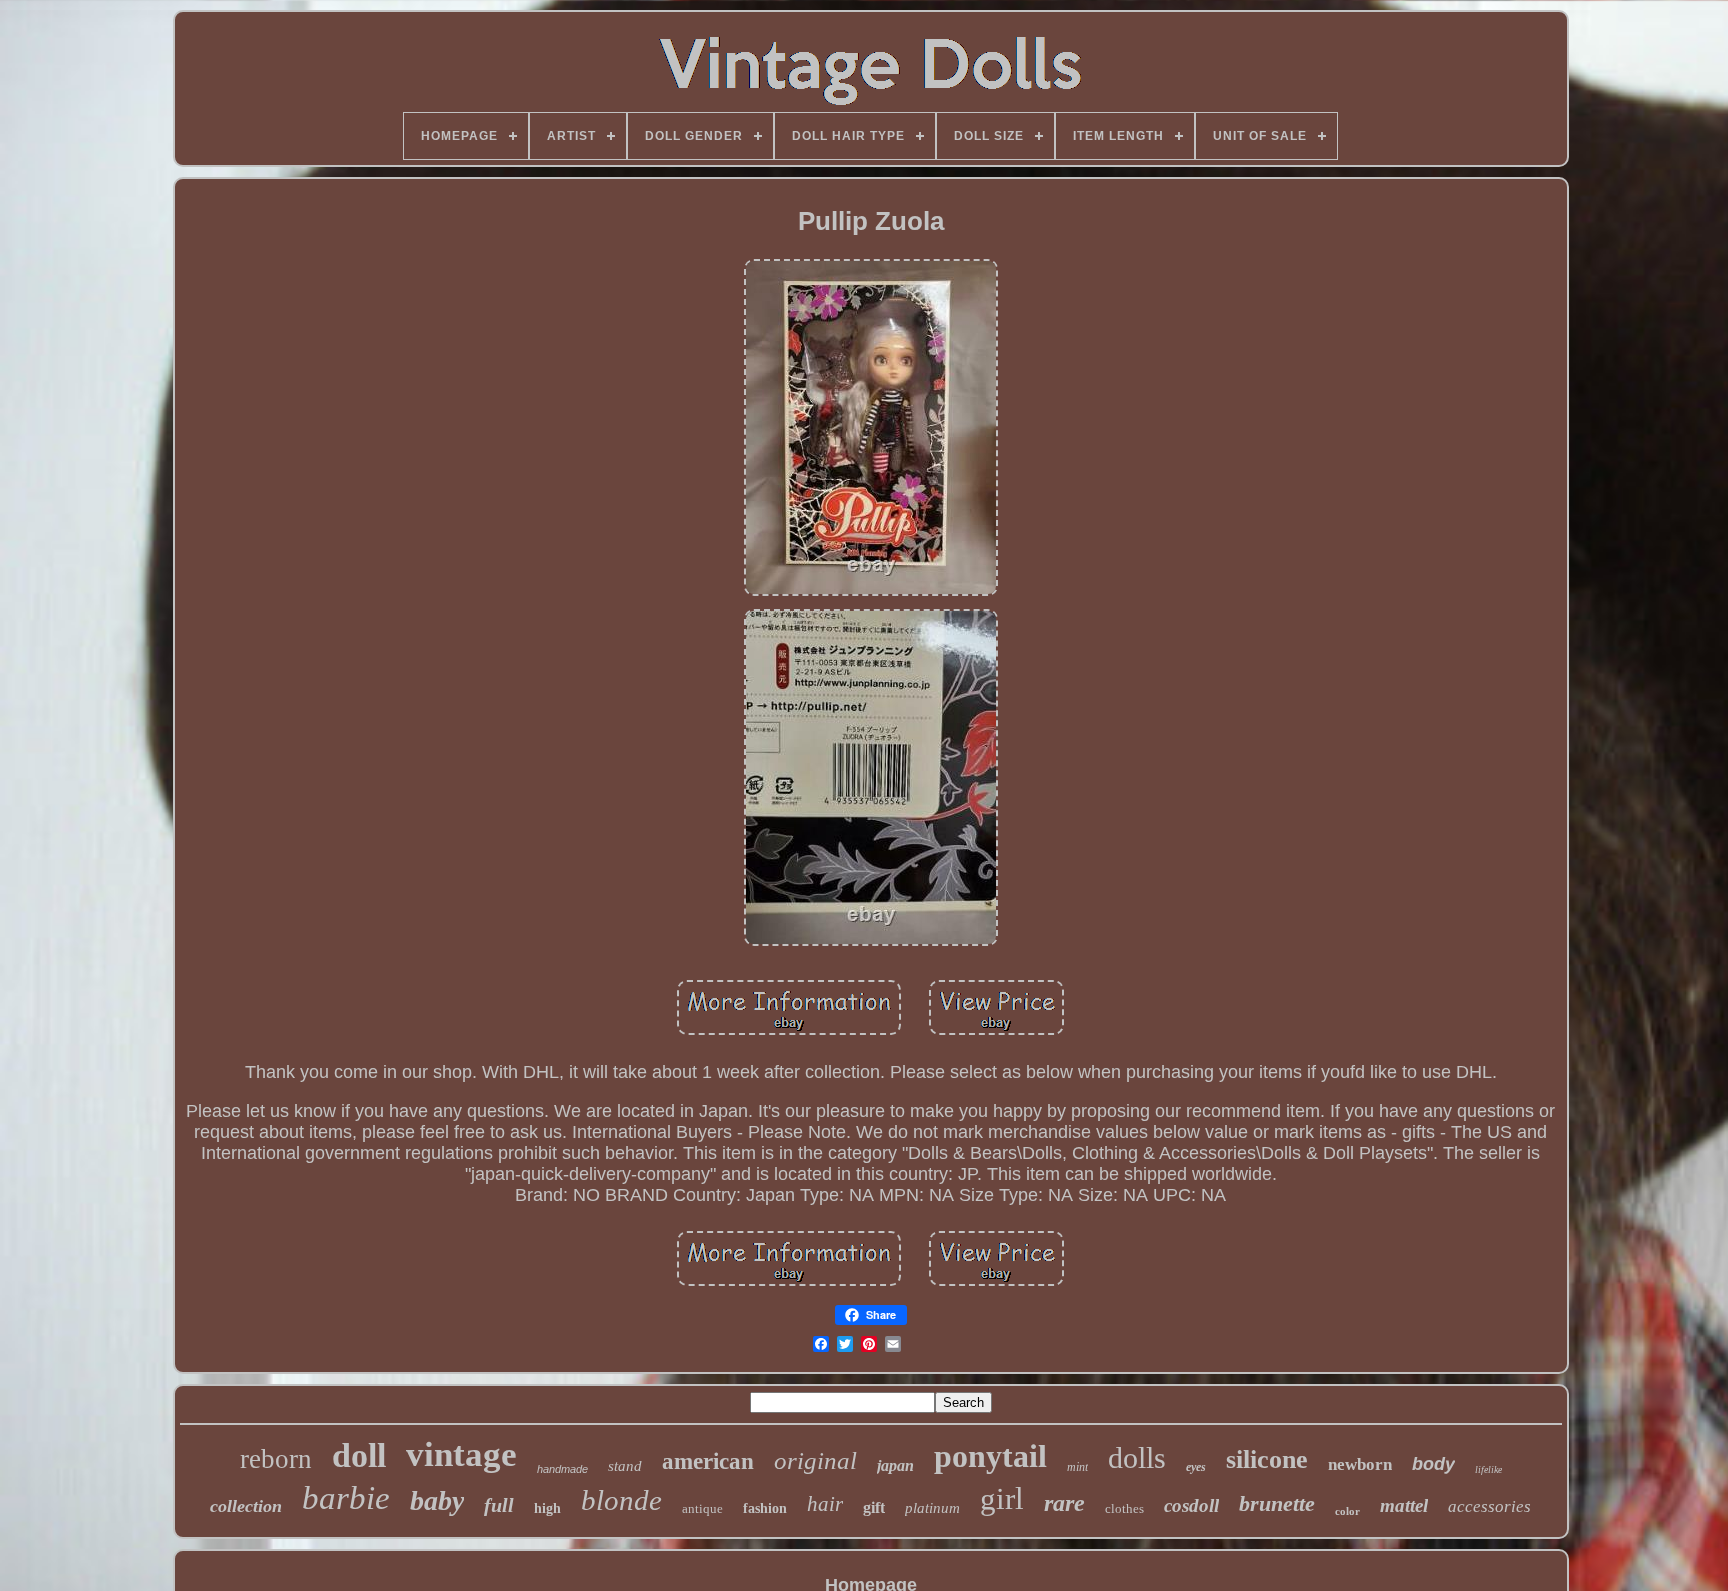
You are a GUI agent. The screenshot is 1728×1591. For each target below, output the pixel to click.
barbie (346, 1498)
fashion (765, 1508)
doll (359, 1455)
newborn (1360, 1464)
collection (246, 1506)
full (499, 1505)
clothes (1124, 1508)
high (547, 1508)
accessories (1489, 1506)
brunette (1277, 1503)
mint (1077, 1467)
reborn (276, 1459)
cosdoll (1191, 1505)
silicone (1267, 1459)
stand (625, 1466)
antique (702, 1508)
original (815, 1460)
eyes (1196, 1467)
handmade (562, 1469)
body (1433, 1464)
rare (1064, 1503)
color (1347, 1511)
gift (874, 1507)
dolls (1137, 1457)
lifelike (1488, 1469)
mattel (1404, 1505)
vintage (461, 1454)
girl (1002, 1498)
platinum (932, 1508)
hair (825, 1504)
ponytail (990, 1456)
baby (437, 1500)
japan (895, 1465)
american (708, 1461)
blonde (621, 1500)
